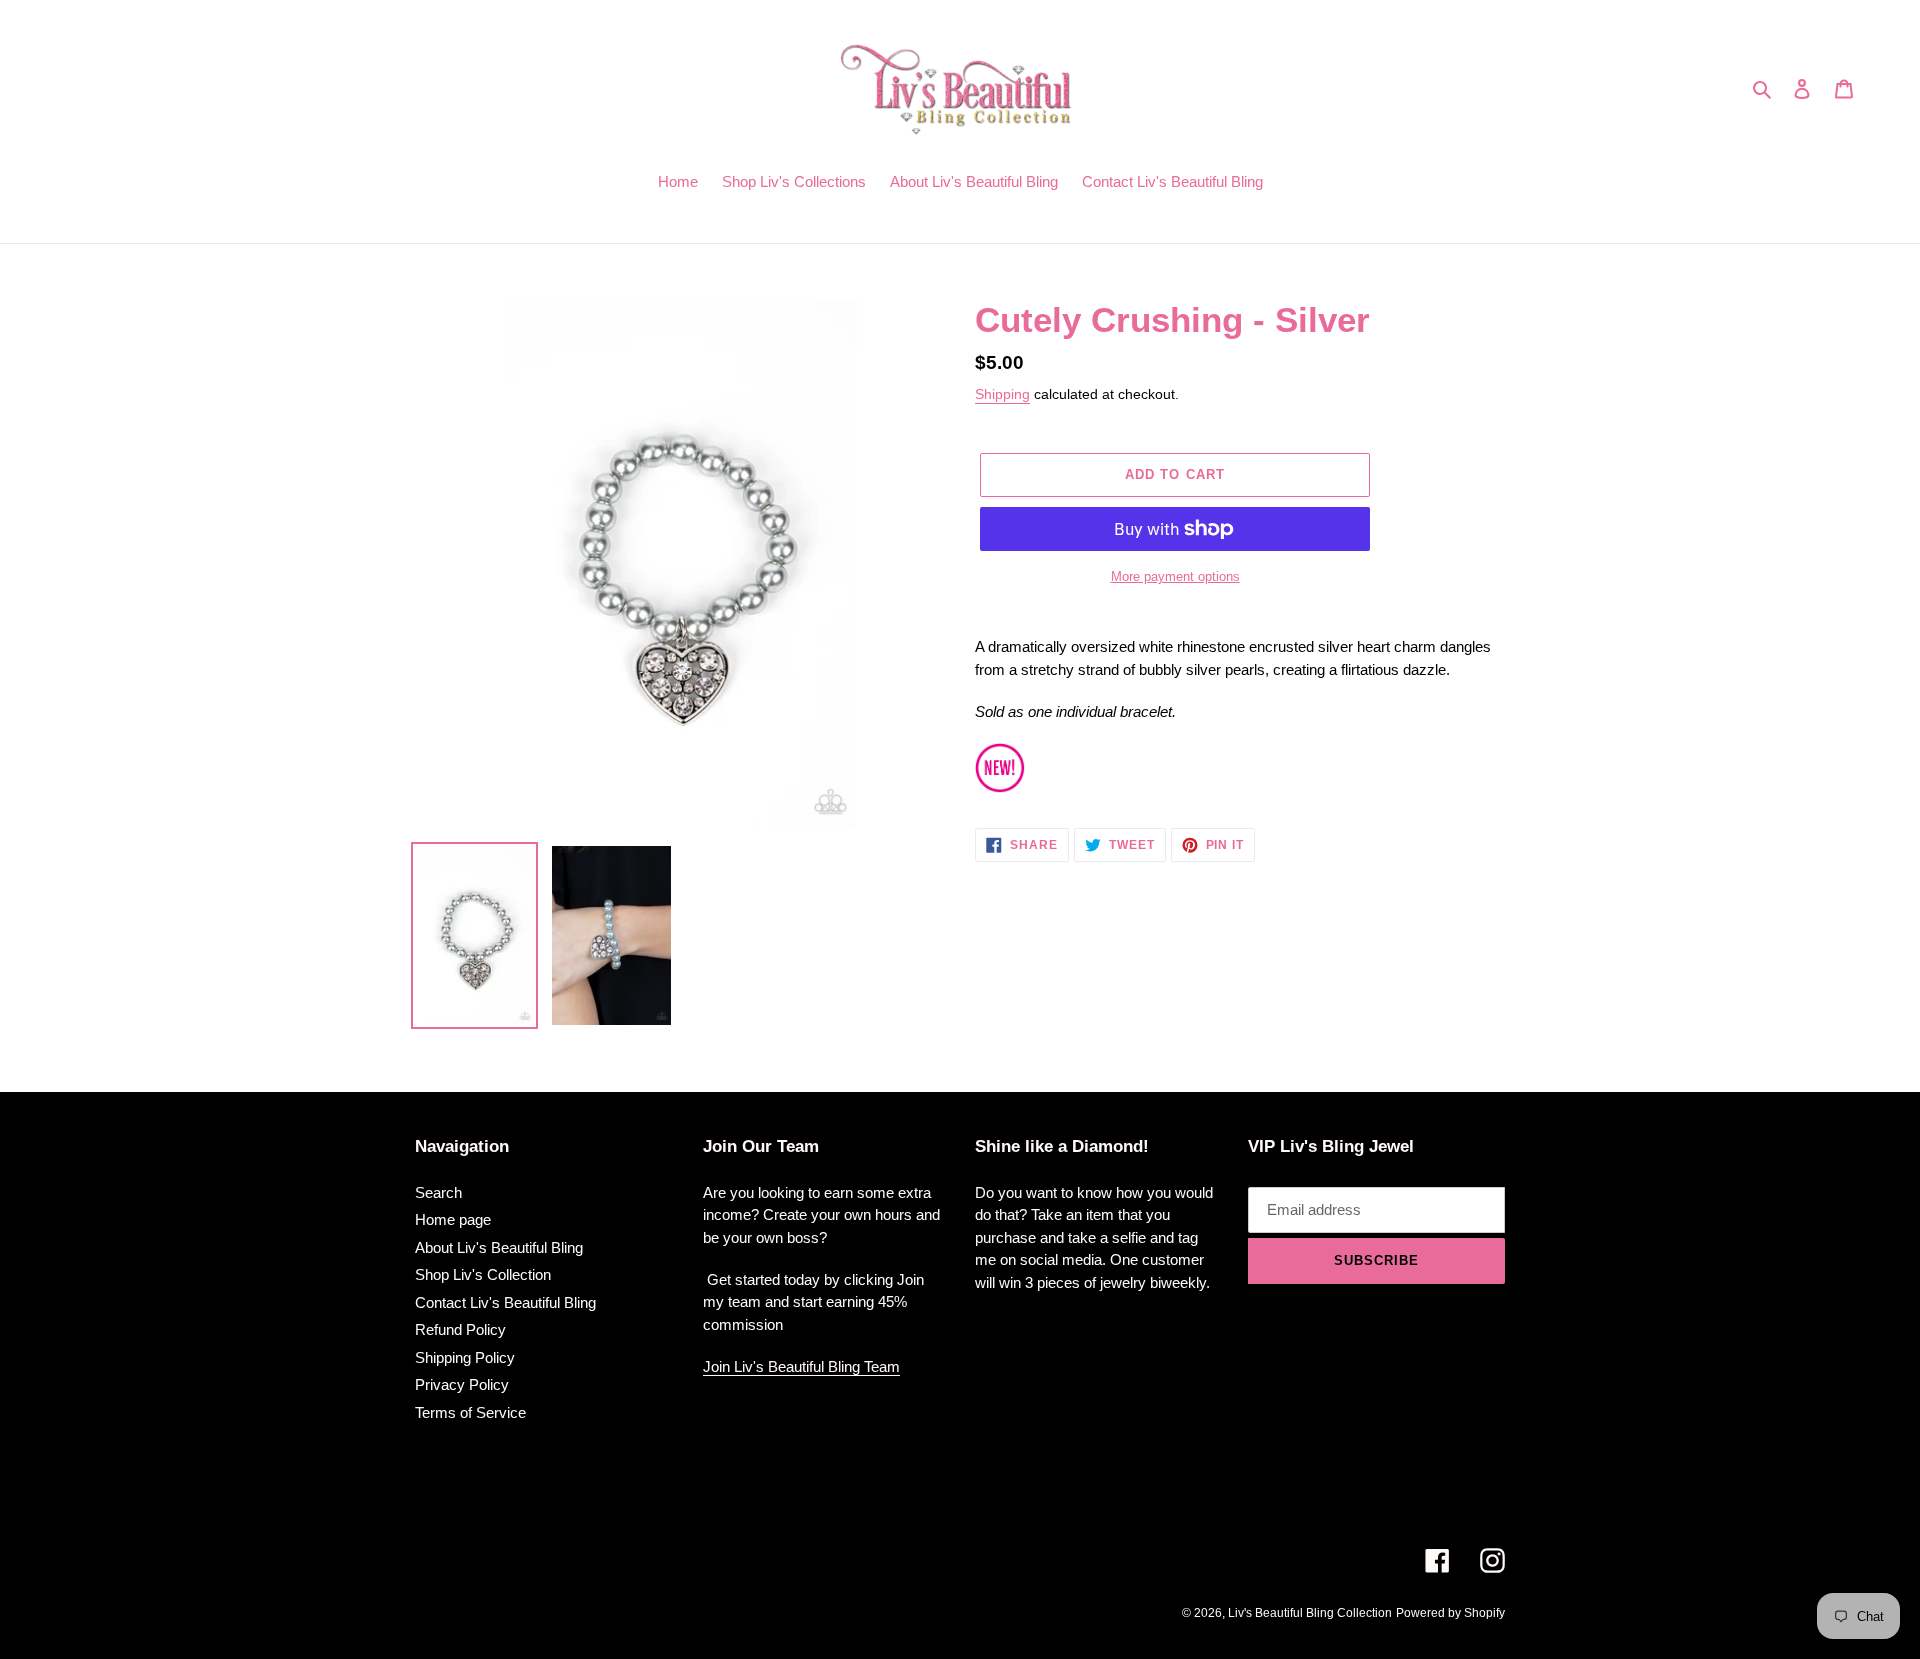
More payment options (1175, 576)
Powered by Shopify (1450, 1613)
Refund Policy (460, 1329)
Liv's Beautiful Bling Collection (1310, 1613)
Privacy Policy (462, 1384)
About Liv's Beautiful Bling (499, 1247)
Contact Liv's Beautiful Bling (505, 1302)
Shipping (1002, 394)
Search (438, 1192)
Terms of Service (470, 1412)
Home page (453, 1219)
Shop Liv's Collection (483, 1274)
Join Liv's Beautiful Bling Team (801, 1366)
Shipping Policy (465, 1357)
